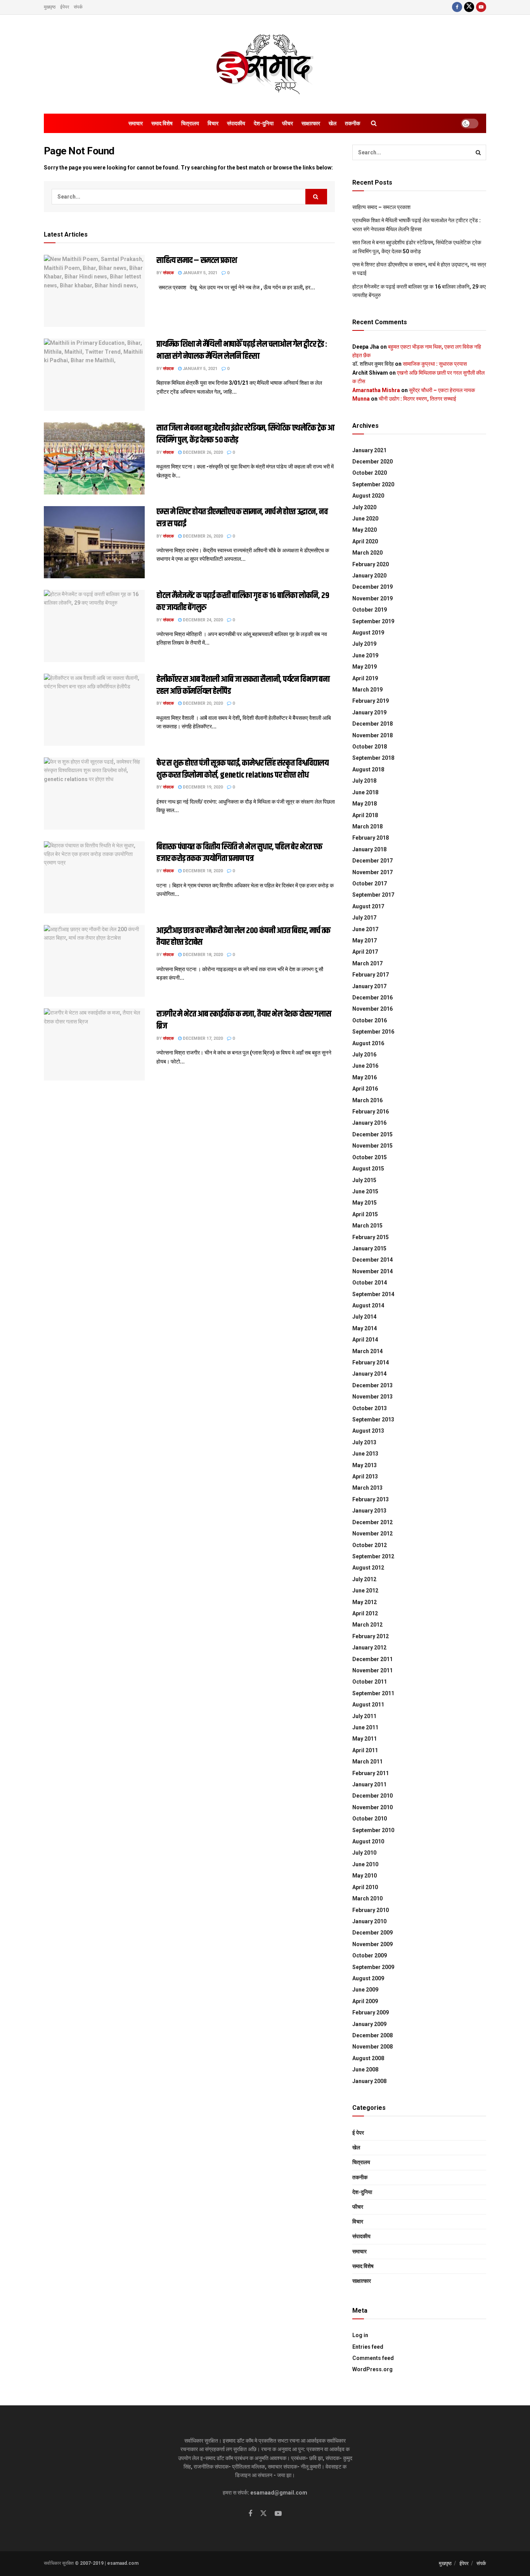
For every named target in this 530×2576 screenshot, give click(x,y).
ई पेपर (358, 2133)
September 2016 (373, 1032)
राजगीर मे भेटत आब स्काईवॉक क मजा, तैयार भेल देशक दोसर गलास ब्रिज (244, 1020)
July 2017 (364, 918)
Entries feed (368, 2347)
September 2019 (373, 621)
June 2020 (365, 519)
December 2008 (372, 2035)
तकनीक (352, 123)
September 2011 (373, 1693)
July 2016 (364, 1055)
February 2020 (371, 564)
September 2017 (373, 895)
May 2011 (365, 1739)
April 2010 (365, 1887)
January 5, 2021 (199, 273)
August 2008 (368, 2058)
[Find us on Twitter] (469, 7)
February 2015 (371, 1237)
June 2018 (365, 792)
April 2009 (365, 2001)
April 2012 (365, 1613)
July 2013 (364, 1442)
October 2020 (370, 473)
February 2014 (371, 1362)
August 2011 (368, 1705)
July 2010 (364, 1853)
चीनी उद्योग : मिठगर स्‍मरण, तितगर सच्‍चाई (417, 399)
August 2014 (368, 1305)
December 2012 (372, 1522)
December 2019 (372, 587)
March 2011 (367, 1762)
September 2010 (373, 1830)
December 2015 (372, 1134)
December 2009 (372, 1933)
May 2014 (365, 1328)
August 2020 (368, 496)
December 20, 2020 (202, 703)
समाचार (136, 123)
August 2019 (368, 633)
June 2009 (365, 1990)
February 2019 (371, 701)
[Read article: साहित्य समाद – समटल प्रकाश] (94, 291)
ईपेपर (65, 7)
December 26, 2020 (202, 452)
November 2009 (372, 1944)
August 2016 (368, 1043)
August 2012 (368, 1568)
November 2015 (372, 1146)
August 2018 (368, 769)
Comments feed (373, 2358)
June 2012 (365, 1591)
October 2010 (370, 1819)
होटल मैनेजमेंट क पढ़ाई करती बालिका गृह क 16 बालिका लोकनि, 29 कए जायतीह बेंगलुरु (243, 602)
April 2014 (365, 1340)
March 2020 (367, 553)
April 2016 (365, 1089)
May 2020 (365, 530)
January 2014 (369, 1374)
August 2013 (368, 1431)
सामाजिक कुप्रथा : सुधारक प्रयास (435, 364)
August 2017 (368, 906)
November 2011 (372, 1670)
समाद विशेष (162, 123)
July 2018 (364, 781)
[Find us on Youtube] (481, 7)
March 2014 (367, 1351)
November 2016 (372, 1009)
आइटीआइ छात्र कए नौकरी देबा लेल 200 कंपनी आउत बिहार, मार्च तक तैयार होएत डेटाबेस (243, 937)
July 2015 (364, 1180)
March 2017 (367, 963)
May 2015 (365, 1203)
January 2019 (369, 712)
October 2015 (370, 1157)
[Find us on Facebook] (457, 7)
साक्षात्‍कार (311, 123)
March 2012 (367, 1625)
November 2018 (372, 735)
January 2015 (369, 1248)
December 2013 (372, 1385)
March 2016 (367, 1100)
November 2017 (372, 872)
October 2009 (370, 1955)
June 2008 (365, 2069)
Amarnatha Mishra (376, 390)
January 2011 (369, 1784)
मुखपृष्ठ (50, 7)
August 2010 (368, 1841)
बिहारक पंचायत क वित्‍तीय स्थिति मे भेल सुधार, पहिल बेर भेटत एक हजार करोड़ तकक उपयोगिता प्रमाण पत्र (239, 853)
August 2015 (368, 1169)
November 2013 (372, 1397)
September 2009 (373, 1967)
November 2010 (372, 1807)
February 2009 (371, 2012)
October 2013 (370, 1408)
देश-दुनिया (264, 123)
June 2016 (365, 1066)
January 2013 (369, 1511)
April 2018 (365, 815)
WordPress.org (372, 2369)
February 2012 (371, 1636)
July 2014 (364, 1317)
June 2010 (365, 1864)
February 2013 (371, 1499)
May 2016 (365, 1077)
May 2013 (365, 1465)
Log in (360, 2335)
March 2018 (367, 826)
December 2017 (372, 861)
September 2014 (373, 1294)
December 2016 (372, 998)
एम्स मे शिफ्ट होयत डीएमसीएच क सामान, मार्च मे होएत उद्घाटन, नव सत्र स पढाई (242, 518)
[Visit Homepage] (265, 64)
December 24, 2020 (202, 620)
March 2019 (367, 690)
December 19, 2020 (202, 787)
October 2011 (370, 1682)
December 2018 (372, 724)
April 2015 (365, 1214)
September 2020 (373, 484)
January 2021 (369, 450)
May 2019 (365, 667)
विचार (213, 123)
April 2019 (365, 678)
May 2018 (365, 804)
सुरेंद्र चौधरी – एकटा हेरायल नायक (442, 390)
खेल (333, 123)
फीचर (288, 123)
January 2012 (369, 1648)
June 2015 (365, 1191)
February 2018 (371, 838)
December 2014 (372, 1260)
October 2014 (370, 1283)
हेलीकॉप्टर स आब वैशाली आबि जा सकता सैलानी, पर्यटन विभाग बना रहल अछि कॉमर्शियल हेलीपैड (243, 685)
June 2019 (365, 655)
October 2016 (370, 1020)
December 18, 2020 (202, 871)
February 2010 (371, 1910)
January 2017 (369, 986)
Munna (361, 399)
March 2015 (367, 1226)
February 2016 (371, 1112)
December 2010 (372, 1796)
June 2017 (365, 929)
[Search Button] (374, 123)
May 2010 (365, 1876)
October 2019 (370, 610)
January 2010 (369, 1921)
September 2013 (373, 1419)
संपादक (168, 273)
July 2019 (364, 644)
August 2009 (368, 1978)
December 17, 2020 (202, 1038)
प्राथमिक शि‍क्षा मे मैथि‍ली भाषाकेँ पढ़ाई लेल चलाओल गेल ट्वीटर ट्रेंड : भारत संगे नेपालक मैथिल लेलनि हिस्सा (242, 350)
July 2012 (364, 1579)
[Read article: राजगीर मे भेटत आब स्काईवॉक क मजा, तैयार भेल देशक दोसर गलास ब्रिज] (94, 1044)
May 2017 (365, 940)
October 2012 (370, 1545)
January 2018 (369, 849)
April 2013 (365, 1476)
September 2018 (373, 758)
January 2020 (369, 576)
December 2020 (372, 462)
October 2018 (370, 747)
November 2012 (372, 1533)
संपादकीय (236, 123)
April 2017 (365, 952)
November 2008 (372, 2047)
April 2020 (365, 541)
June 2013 (365, 1454)
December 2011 (372, 1659)
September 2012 (373, 1556)
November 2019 (372, 598)
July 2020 (364, 507)
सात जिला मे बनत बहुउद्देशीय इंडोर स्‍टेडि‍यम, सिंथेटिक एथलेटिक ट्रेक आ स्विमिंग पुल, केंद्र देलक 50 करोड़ (245, 434)
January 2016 (369, 1123)
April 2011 (365, 1750)
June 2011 (365, 1727)
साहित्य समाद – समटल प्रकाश (197, 261)
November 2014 (372, 1271)
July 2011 (364, 1716)
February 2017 (371, 975)
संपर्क (78, 7)
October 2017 (370, 883)
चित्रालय (190, 123)
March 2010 (367, 1898)
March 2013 (367, 1488)
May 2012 (365, 1602)
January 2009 (369, 2024)
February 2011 (371, 1773)
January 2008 (369, 2081)
